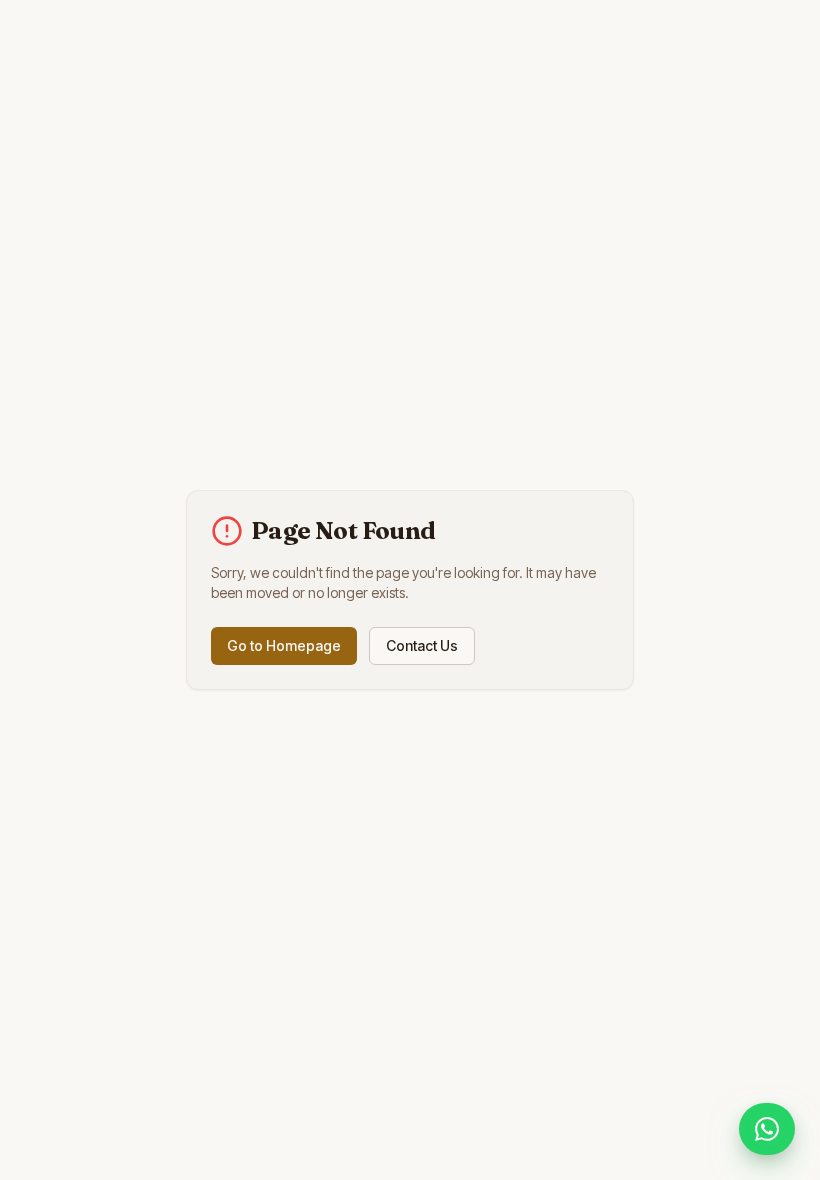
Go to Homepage (284, 645)
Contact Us (422, 645)
